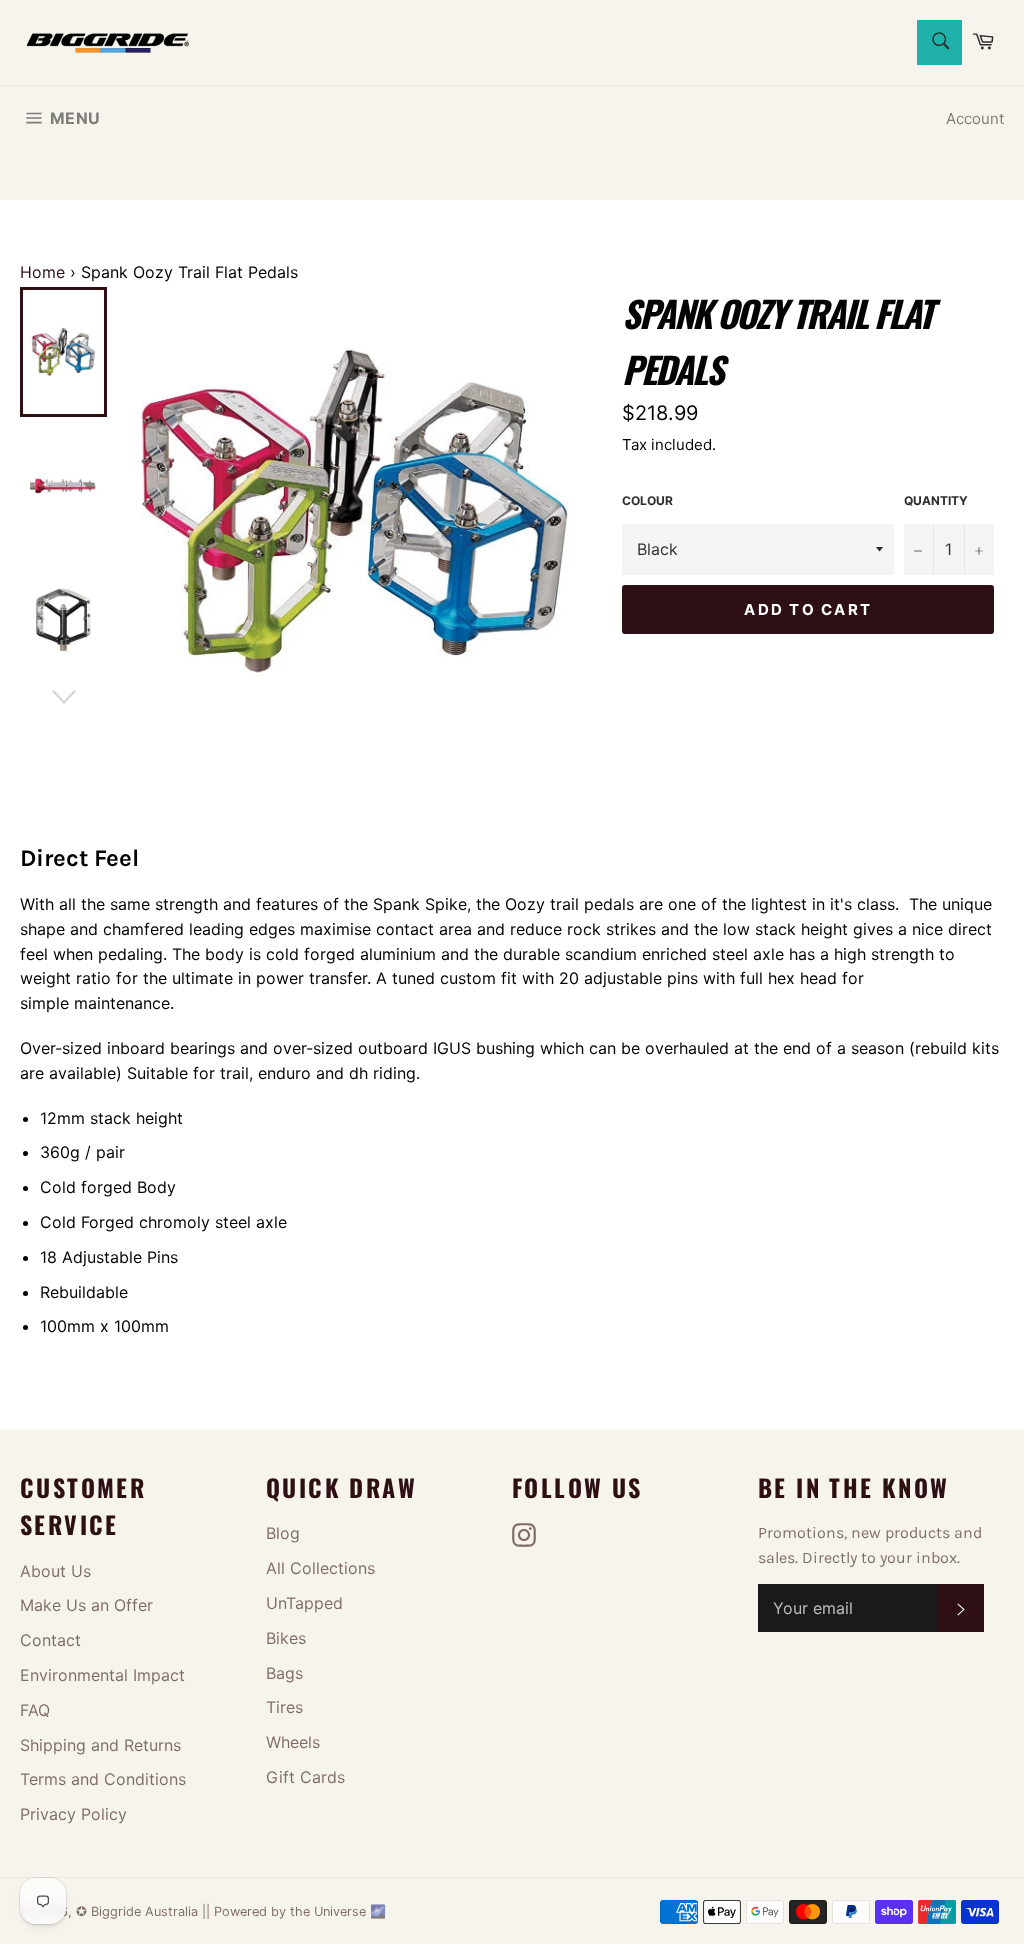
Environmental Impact (102, 1675)
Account (975, 118)
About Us (55, 1571)
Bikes (286, 1638)
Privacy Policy (73, 1814)
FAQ (35, 1710)
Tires (284, 1707)
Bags (284, 1673)
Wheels (293, 1742)
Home (42, 272)
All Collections (320, 1568)
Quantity (936, 500)
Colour (647, 500)
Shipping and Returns (100, 1745)
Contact (50, 1640)
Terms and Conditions (103, 1779)
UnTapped (304, 1603)
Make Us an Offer (86, 1605)
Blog (283, 1533)
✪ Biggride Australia (139, 1911)
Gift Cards (305, 1777)
